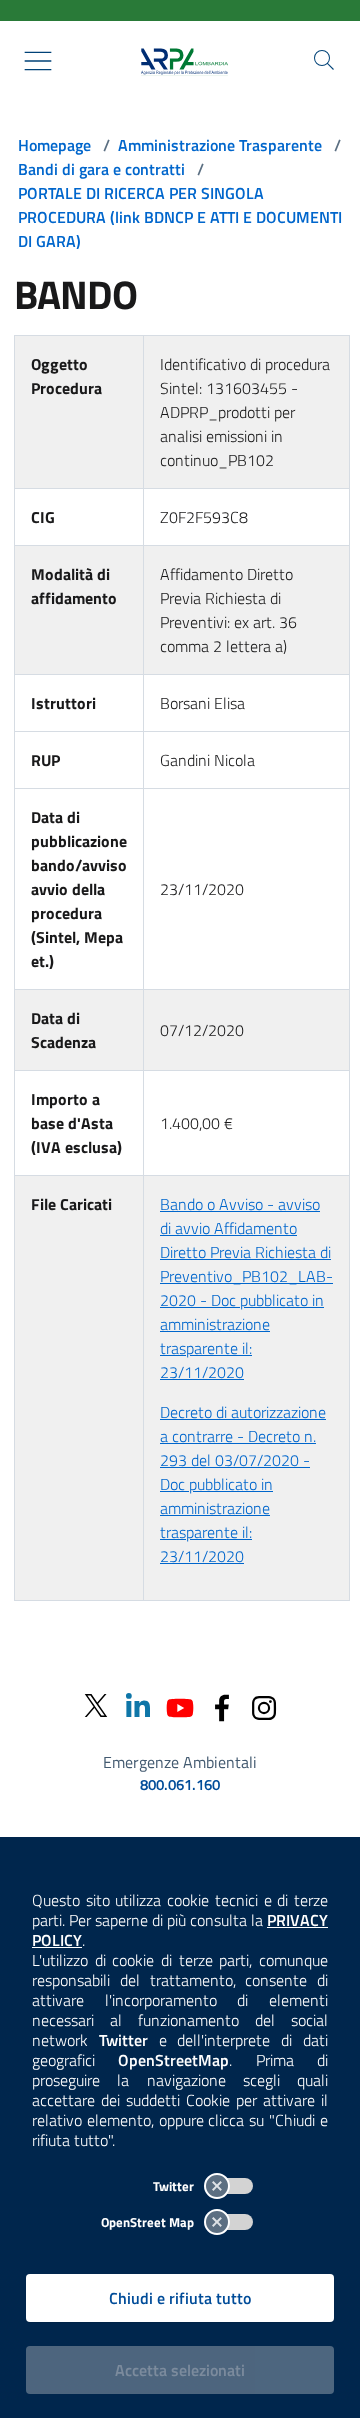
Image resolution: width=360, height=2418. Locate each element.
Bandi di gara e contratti (101, 169)
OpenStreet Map (149, 2222)
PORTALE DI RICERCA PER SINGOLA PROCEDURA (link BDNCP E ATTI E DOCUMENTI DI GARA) (180, 217)
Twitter (175, 2186)
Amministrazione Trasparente (220, 145)
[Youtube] (180, 1705)
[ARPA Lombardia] (180, 61)
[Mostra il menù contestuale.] (38, 61)
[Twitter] (96, 1706)
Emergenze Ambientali (180, 1762)
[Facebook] (222, 1705)
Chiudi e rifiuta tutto (180, 2298)
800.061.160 (180, 1785)
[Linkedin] (138, 1705)
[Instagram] (264, 1705)
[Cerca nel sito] (324, 60)
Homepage (54, 145)
